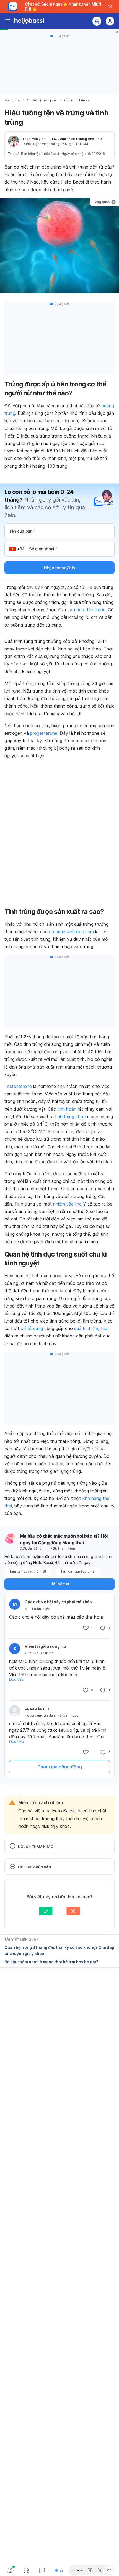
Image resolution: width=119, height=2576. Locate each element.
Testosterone (18, 1086)
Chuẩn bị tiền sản (78, 100)
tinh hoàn (67, 1109)
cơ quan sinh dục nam (71, 932)
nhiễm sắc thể (67, 1204)
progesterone (44, 733)
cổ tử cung (32, 1328)
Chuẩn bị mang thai (42, 100)
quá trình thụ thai (91, 1328)
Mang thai (12, 100)
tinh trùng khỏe (70, 1117)
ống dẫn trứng (91, 610)
